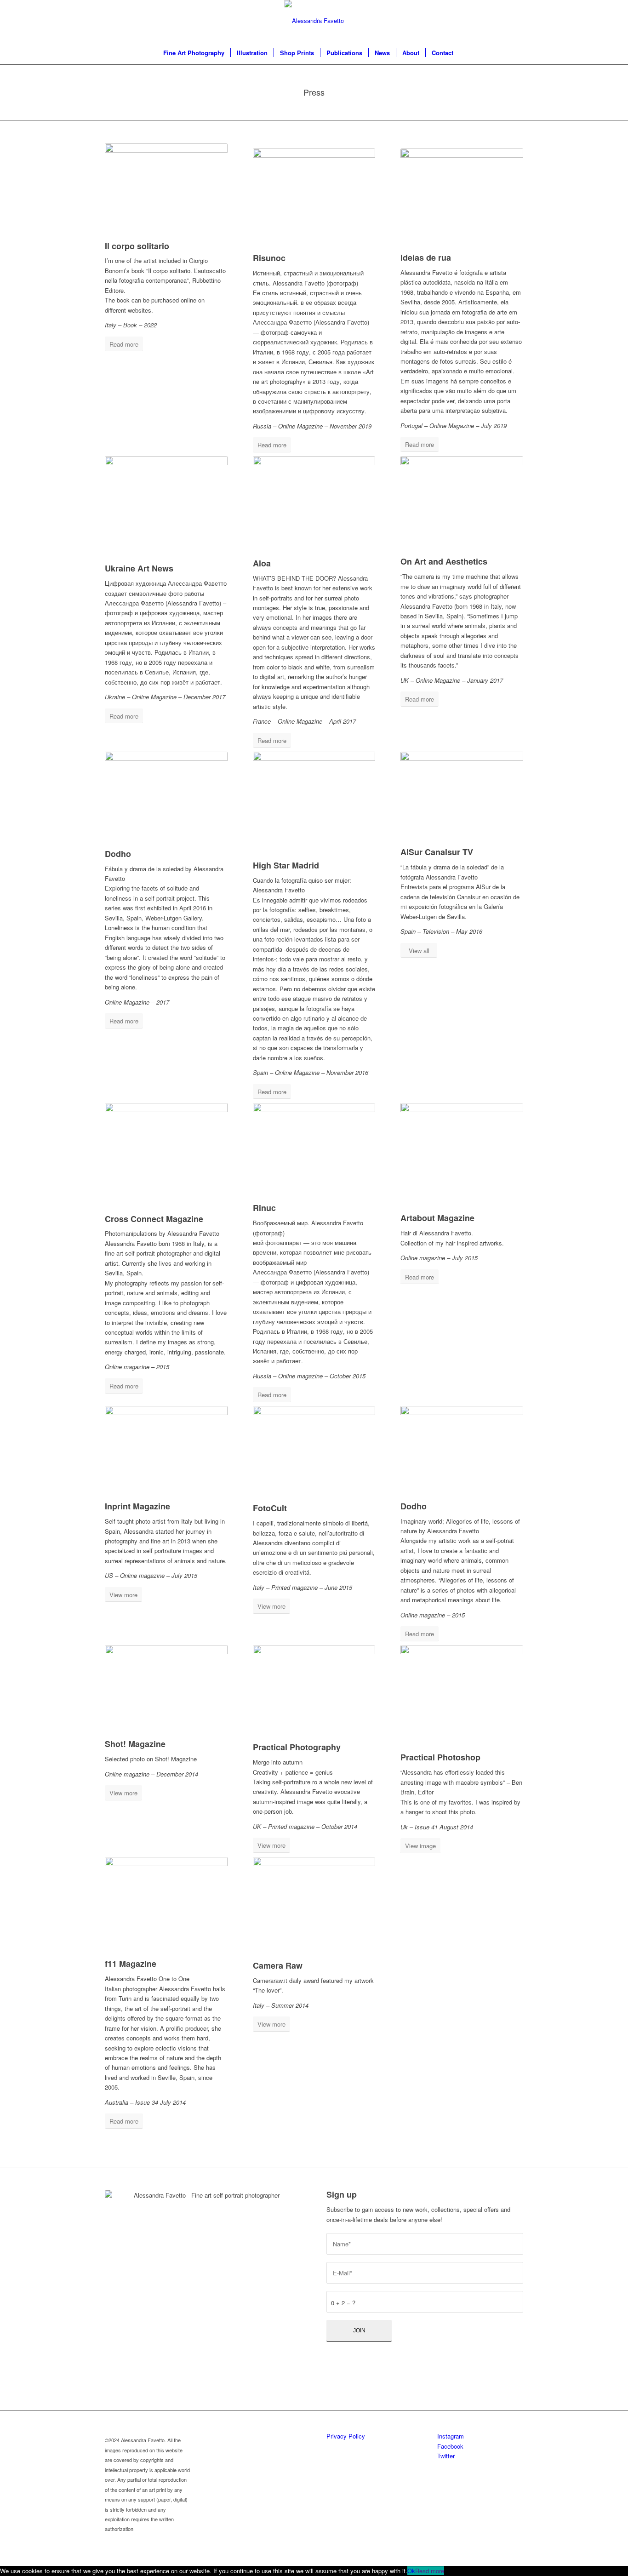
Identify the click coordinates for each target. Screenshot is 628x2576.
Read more (430, 2571)
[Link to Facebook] (489, 21)
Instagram (451, 2436)
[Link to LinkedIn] (516, 21)
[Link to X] (502, 21)
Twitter (446, 2456)
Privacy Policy (346, 2436)
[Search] (465, 53)
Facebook (450, 2446)
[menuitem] (194, 53)
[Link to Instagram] (475, 21)
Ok (411, 2571)
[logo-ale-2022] (314, 21)
